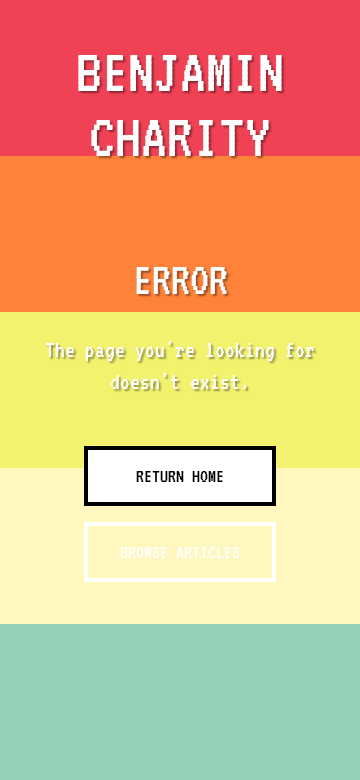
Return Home (180, 476)
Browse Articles (180, 552)
